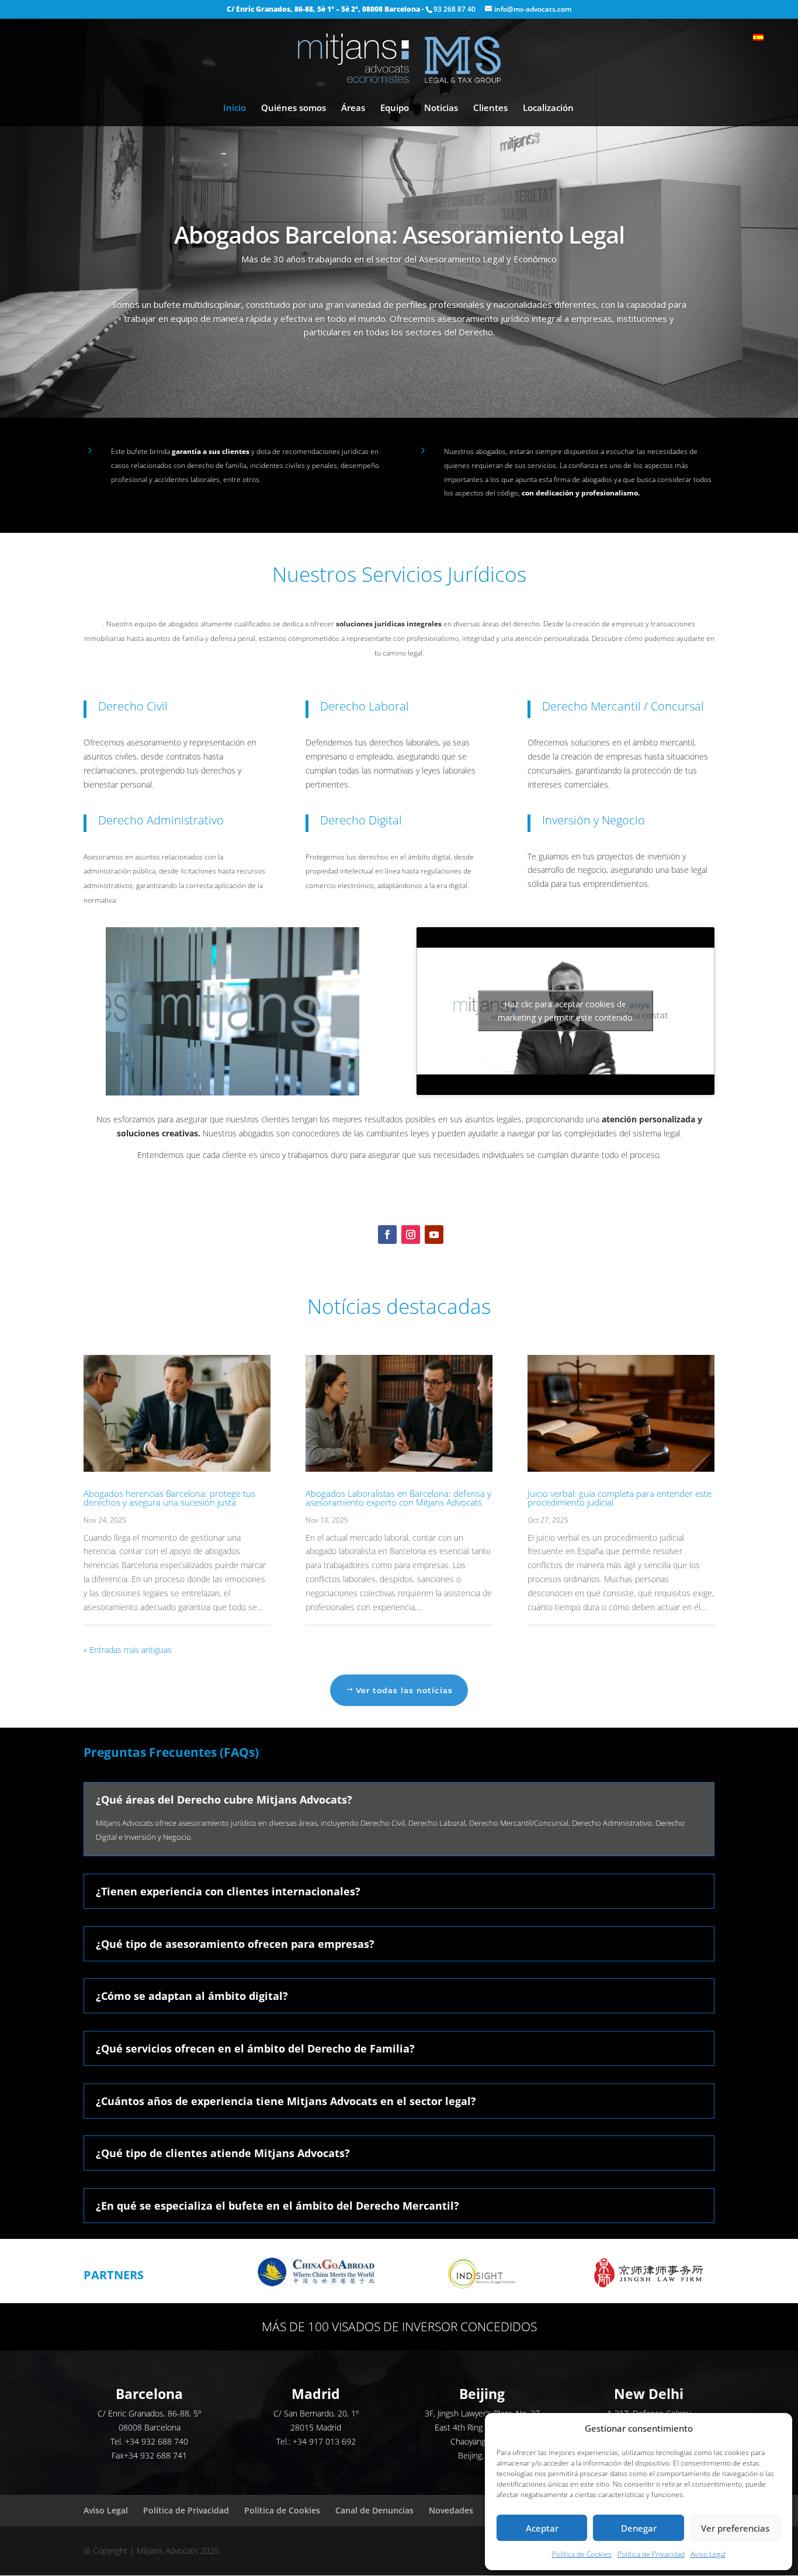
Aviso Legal (708, 2554)
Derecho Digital (361, 820)
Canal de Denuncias (374, 2510)
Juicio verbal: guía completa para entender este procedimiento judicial (620, 1498)
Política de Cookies (582, 2554)
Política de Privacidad (651, 2554)
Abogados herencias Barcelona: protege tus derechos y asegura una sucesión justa (169, 1498)
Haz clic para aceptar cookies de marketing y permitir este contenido (565, 1011)
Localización (548, 108)
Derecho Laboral (365, 706)
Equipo (395, 108)
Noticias (441, 108)
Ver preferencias (735, 2528)
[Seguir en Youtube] (434, 1235)
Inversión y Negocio (594, 820)
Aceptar (542, 2528)
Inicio (235, 108)
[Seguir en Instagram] (411, 1235)
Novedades (451, 2510)
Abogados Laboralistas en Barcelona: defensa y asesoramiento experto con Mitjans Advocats (398, 1498)
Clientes (490, 108)
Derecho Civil (133, 706)
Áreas (353, 108)
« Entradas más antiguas (128, 1650)
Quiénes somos (294, 108)
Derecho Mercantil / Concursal (623, 706)
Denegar (639, 2528)
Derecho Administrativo (161, 820)
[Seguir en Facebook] (387, 1235)
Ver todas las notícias (404, 1690)
